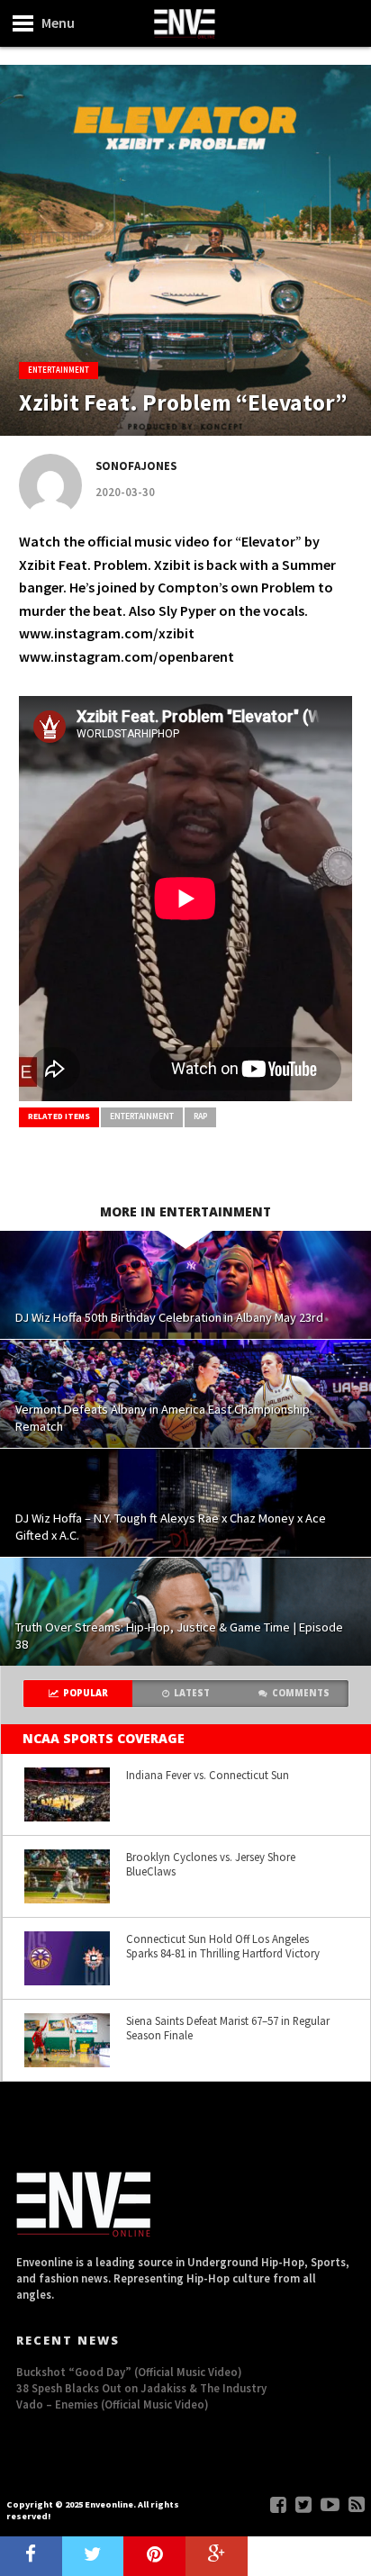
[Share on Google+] (217, 2556)
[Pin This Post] (154, 2556)
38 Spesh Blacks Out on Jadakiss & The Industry (141, 2388)
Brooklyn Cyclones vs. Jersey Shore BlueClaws (211, 1864)
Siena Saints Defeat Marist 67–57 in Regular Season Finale (228, 2028)
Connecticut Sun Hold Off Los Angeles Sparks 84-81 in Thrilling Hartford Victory (223, 1946)
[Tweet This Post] (93, 2556)
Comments (301, 1693)
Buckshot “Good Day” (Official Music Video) (129, 2372)
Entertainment (142, 1116)
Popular (86, 1693)
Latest (192, 1693)
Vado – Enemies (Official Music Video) (113, 2404)
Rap (200, 1116)
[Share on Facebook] (31, 2556)
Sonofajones (136, 465)
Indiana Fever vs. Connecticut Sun (208, 1775)
